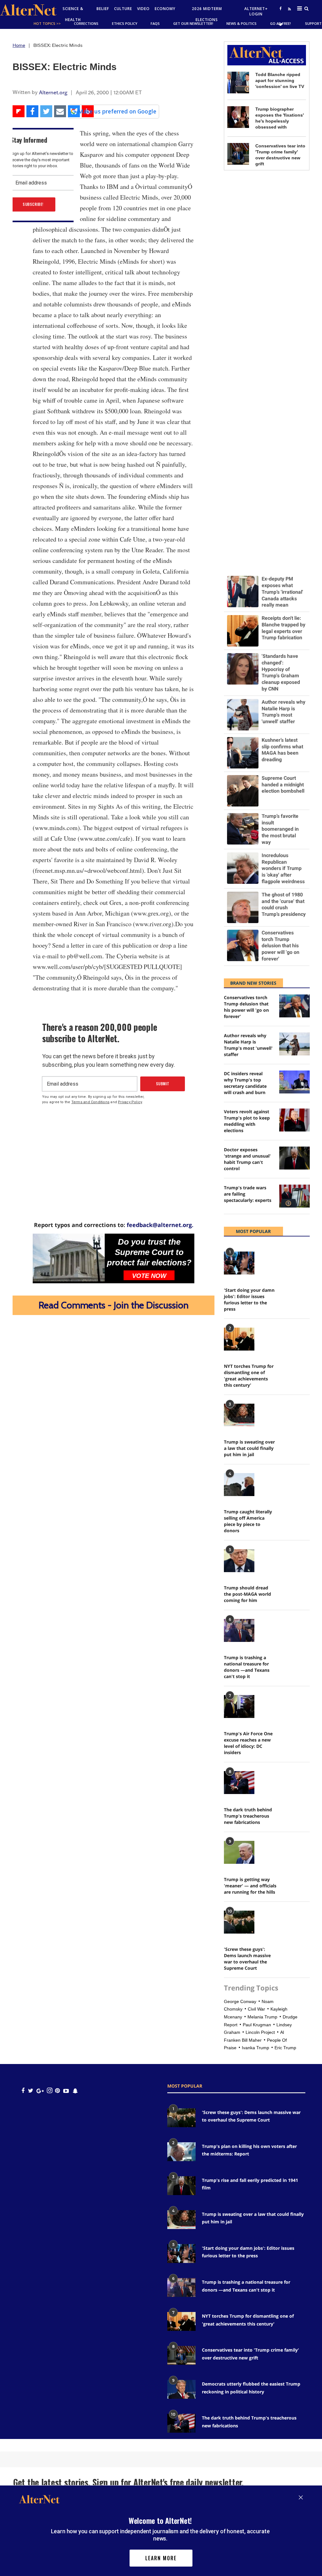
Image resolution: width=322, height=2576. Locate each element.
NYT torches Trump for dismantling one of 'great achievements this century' (249, 1376)
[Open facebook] (280, 8)
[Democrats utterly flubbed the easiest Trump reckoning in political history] (181, 2389)
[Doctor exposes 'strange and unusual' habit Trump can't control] (294, 1158)
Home (19, 45)
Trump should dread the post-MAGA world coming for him (247, 1594)
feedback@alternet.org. (160, 1225)
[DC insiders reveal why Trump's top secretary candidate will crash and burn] (294, 1082)
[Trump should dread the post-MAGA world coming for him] (239, 1561)
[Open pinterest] (57, 2091)
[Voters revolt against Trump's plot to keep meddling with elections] (294, 1120)
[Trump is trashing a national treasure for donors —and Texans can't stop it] (239, 1630)
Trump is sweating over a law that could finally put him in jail (249, 1448)
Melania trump (262, 2017)
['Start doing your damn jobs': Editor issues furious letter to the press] (239, 1263)
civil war (256, 2009)
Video (143, 9)
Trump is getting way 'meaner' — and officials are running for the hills (250, 1886)
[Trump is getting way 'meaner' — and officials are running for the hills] (239, 1852)
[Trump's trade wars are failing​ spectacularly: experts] (294, 1196)
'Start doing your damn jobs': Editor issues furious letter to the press (249, 1299)
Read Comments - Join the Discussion (114, 1305)
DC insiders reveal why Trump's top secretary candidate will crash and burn (245, 1083)
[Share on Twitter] (46, 111)
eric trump (285, 2048)
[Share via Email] (60, 111)
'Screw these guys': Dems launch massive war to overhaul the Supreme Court (247, 1959)
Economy (165, 9)
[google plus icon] (40, 2091)
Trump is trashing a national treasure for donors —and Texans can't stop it (247, 1667)
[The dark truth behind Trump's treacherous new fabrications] (239, 1783)
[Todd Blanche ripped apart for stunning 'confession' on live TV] (238, 83)
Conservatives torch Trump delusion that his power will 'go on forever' (246, 1007)
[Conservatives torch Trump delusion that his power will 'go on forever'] (294, 1006)
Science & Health (73, 14)
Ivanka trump (255, 2048)
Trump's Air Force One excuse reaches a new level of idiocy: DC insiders (248, 1743)
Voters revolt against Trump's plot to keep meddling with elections (247, 1121)
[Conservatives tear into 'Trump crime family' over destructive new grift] (238, 154)
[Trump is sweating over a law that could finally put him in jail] (239, 1415)
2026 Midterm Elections (207, 14)
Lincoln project (260, 2032)
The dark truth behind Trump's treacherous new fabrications (248, 1816)
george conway (240, 2001)
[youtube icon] (66, 2091)
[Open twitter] (280, 24)
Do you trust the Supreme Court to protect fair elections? (149, 1252)
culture (123, 9)
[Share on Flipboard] (19, 111)
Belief (103, 9)
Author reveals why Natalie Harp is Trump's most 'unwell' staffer (248, 1045)
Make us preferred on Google (117, 111)
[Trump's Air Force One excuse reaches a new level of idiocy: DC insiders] (239, 1706)
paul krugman (257, 2025)
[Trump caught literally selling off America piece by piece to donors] (239, 1485)
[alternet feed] (289, 16)
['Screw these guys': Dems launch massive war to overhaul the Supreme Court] (239, 1922)
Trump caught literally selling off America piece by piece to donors (248, 1521)
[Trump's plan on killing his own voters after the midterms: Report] (181, 2152)
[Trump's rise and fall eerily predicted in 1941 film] (181, 2186)
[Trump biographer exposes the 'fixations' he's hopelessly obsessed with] (238, 117)
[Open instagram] (50, 2091)
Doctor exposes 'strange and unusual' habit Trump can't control (247, 1159)
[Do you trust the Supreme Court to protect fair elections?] (69, 1258)
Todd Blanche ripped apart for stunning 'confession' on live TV (280, 80)
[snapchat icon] (75, 2091)
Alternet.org (53, 92)
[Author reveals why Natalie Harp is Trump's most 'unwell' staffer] (294, 1044)
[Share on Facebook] (32, 111)
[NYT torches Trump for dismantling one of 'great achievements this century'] (239, 1339)
